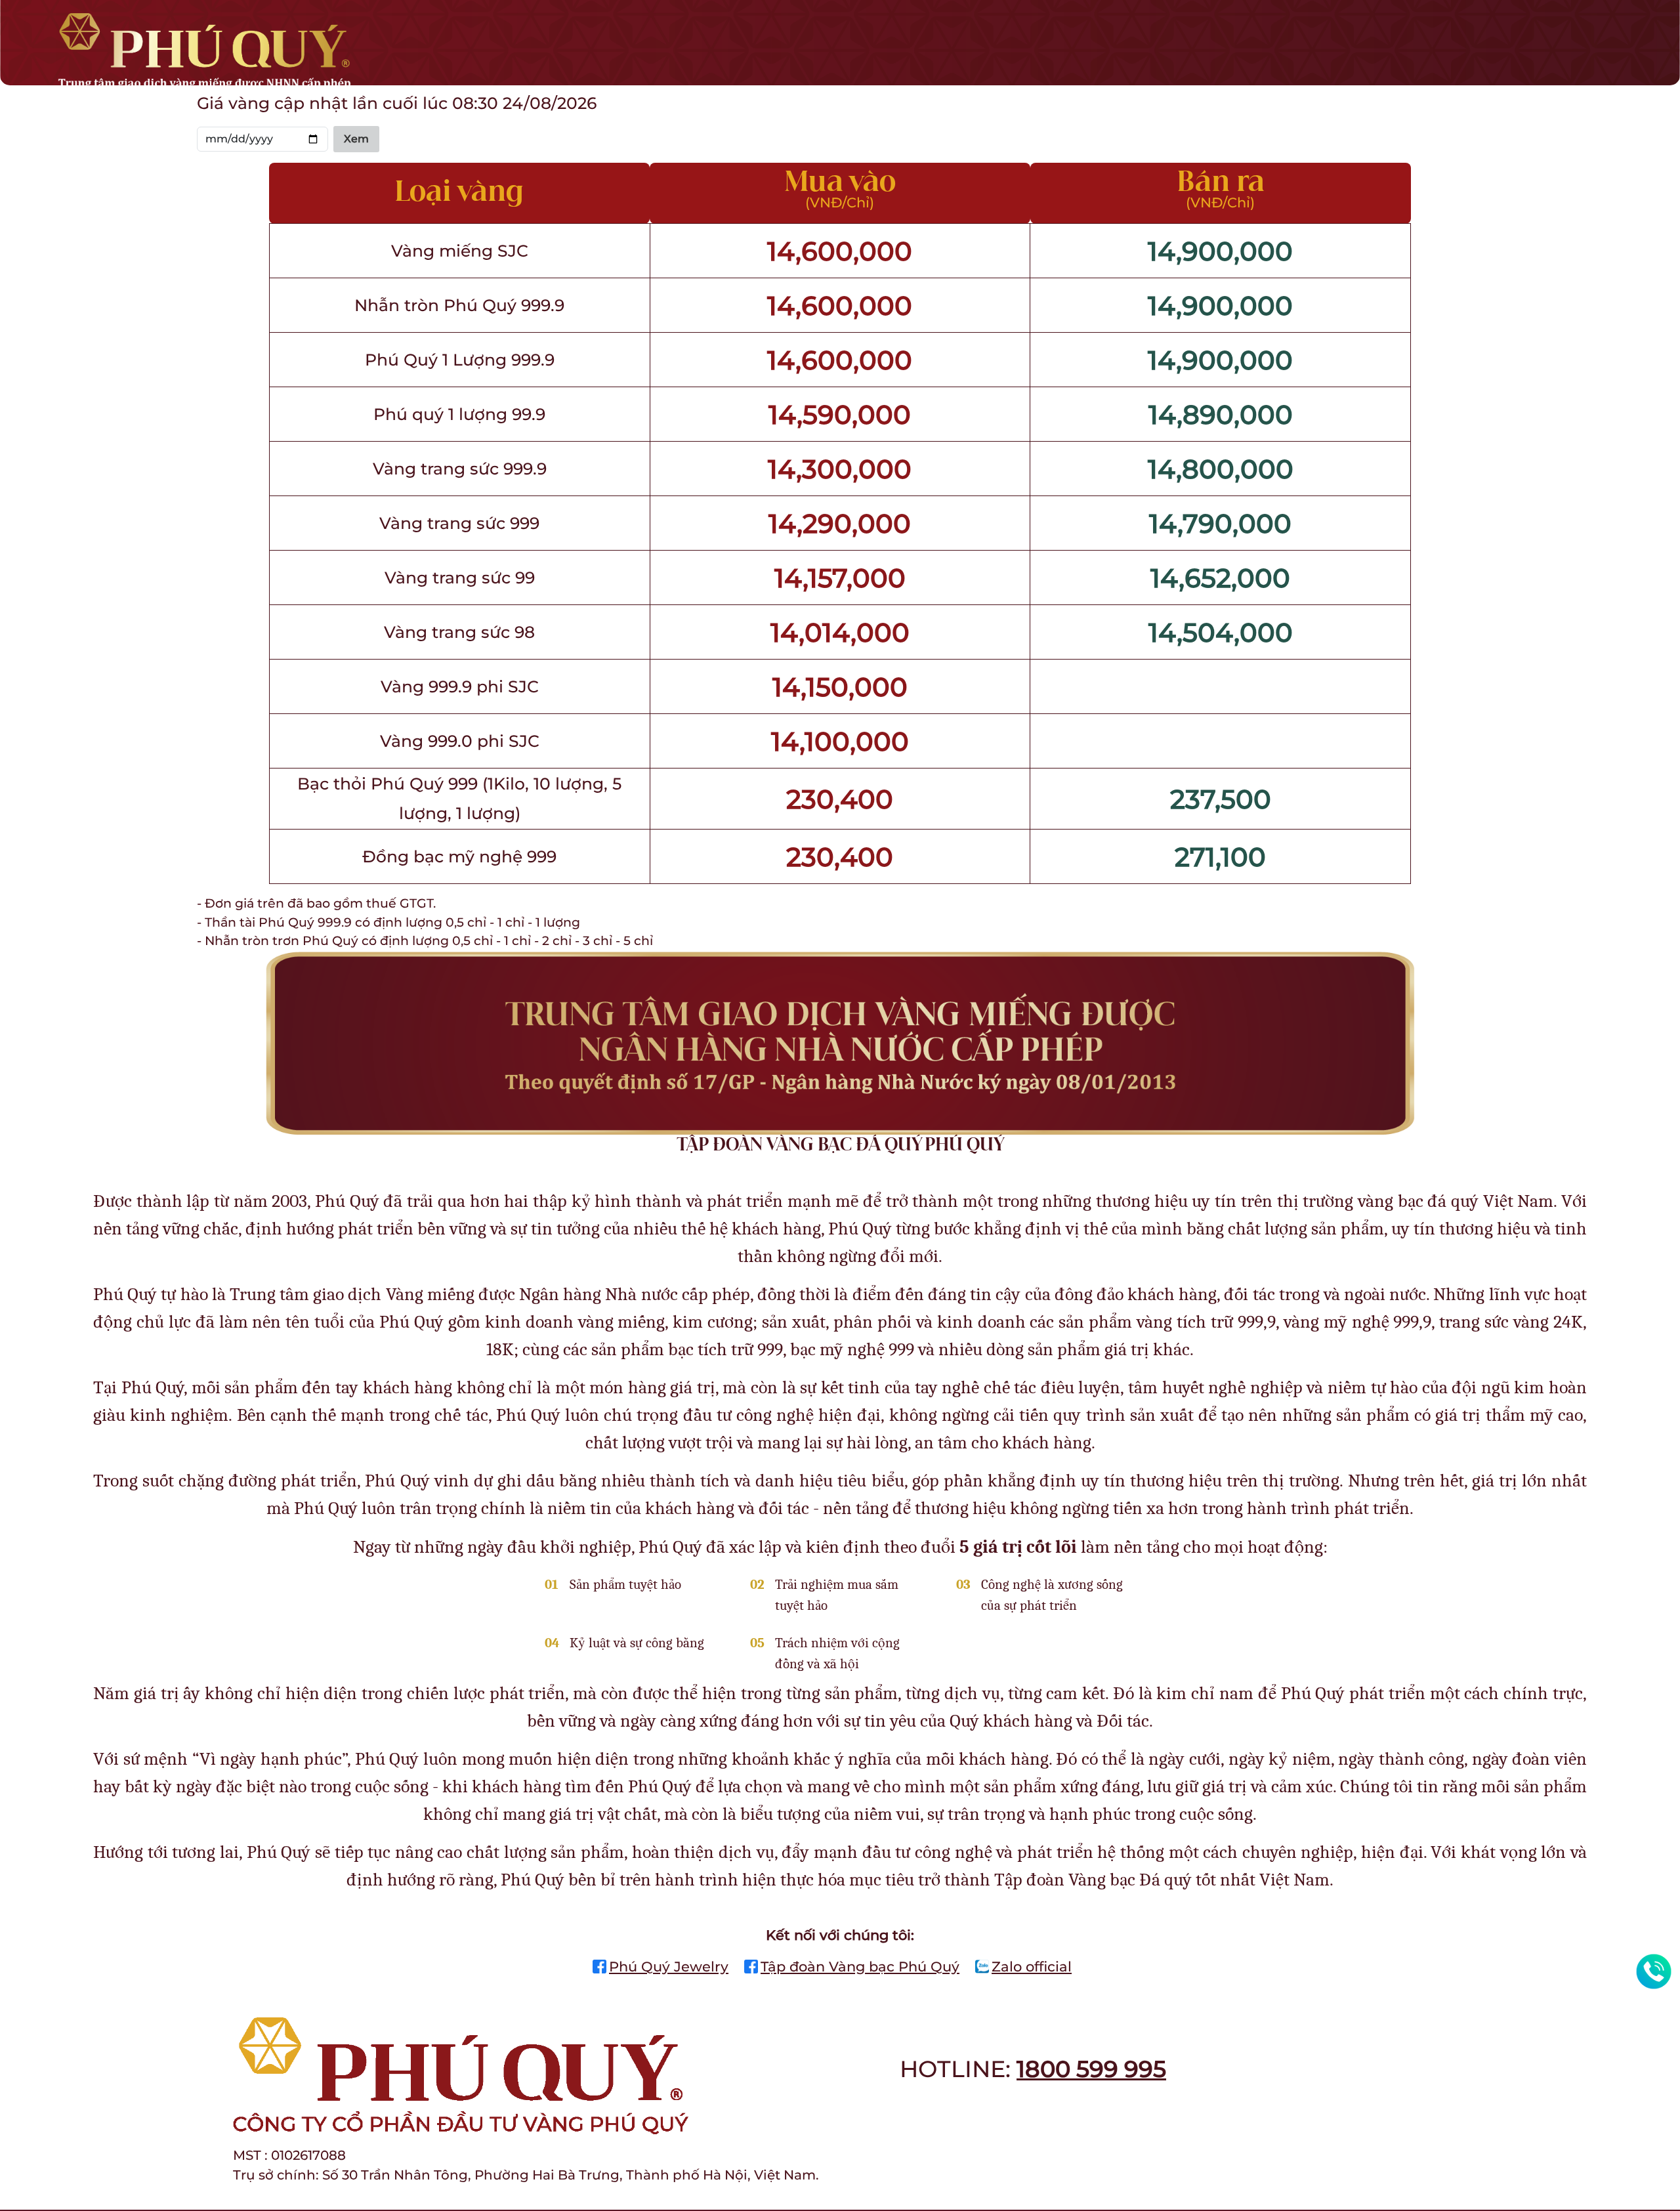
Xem (356, 139)
